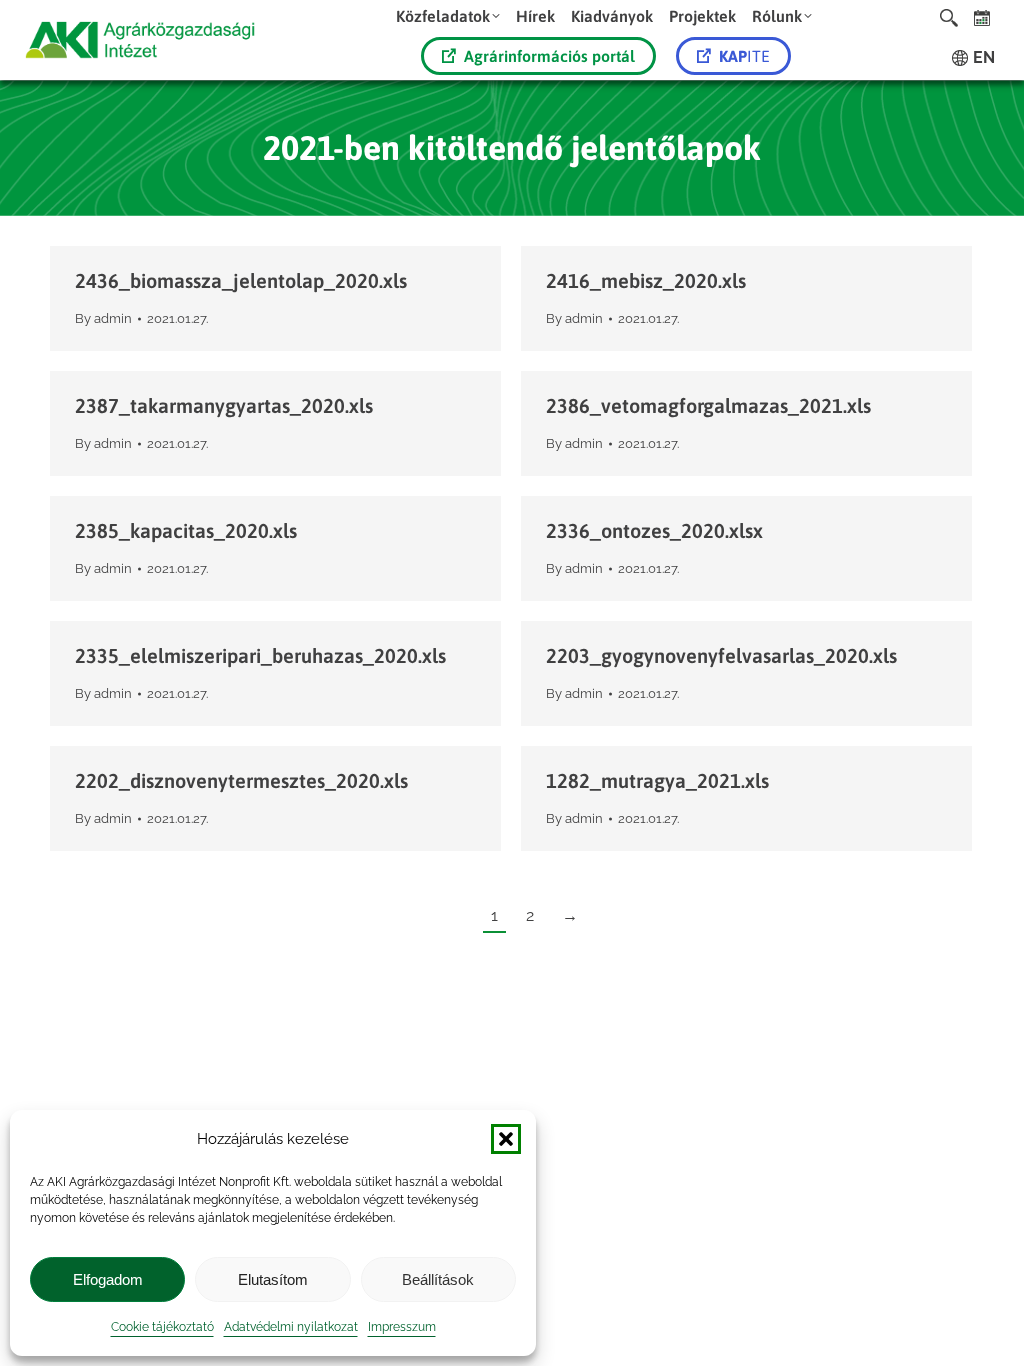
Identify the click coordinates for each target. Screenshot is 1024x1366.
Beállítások (438, 1279)
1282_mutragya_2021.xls (657, 780)
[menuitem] (448, 15)
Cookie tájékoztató (162, 1327)
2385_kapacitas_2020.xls (186, 530)
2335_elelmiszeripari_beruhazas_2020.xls (260, 655)
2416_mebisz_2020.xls (646, 280)
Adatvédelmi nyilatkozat (291, 1327)
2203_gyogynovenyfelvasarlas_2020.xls (721, 655)
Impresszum (402, 1327)
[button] (506, 1139)
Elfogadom (108, 1279)
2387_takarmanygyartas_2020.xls (224, 405)
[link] (982, 17)
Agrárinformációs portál (549, 56)
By (103, 318)
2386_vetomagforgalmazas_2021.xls (708, 405)
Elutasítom (273, 1279)
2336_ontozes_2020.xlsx (654, 530)
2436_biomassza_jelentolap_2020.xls (241, 280)
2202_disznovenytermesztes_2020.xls (241, 780)
